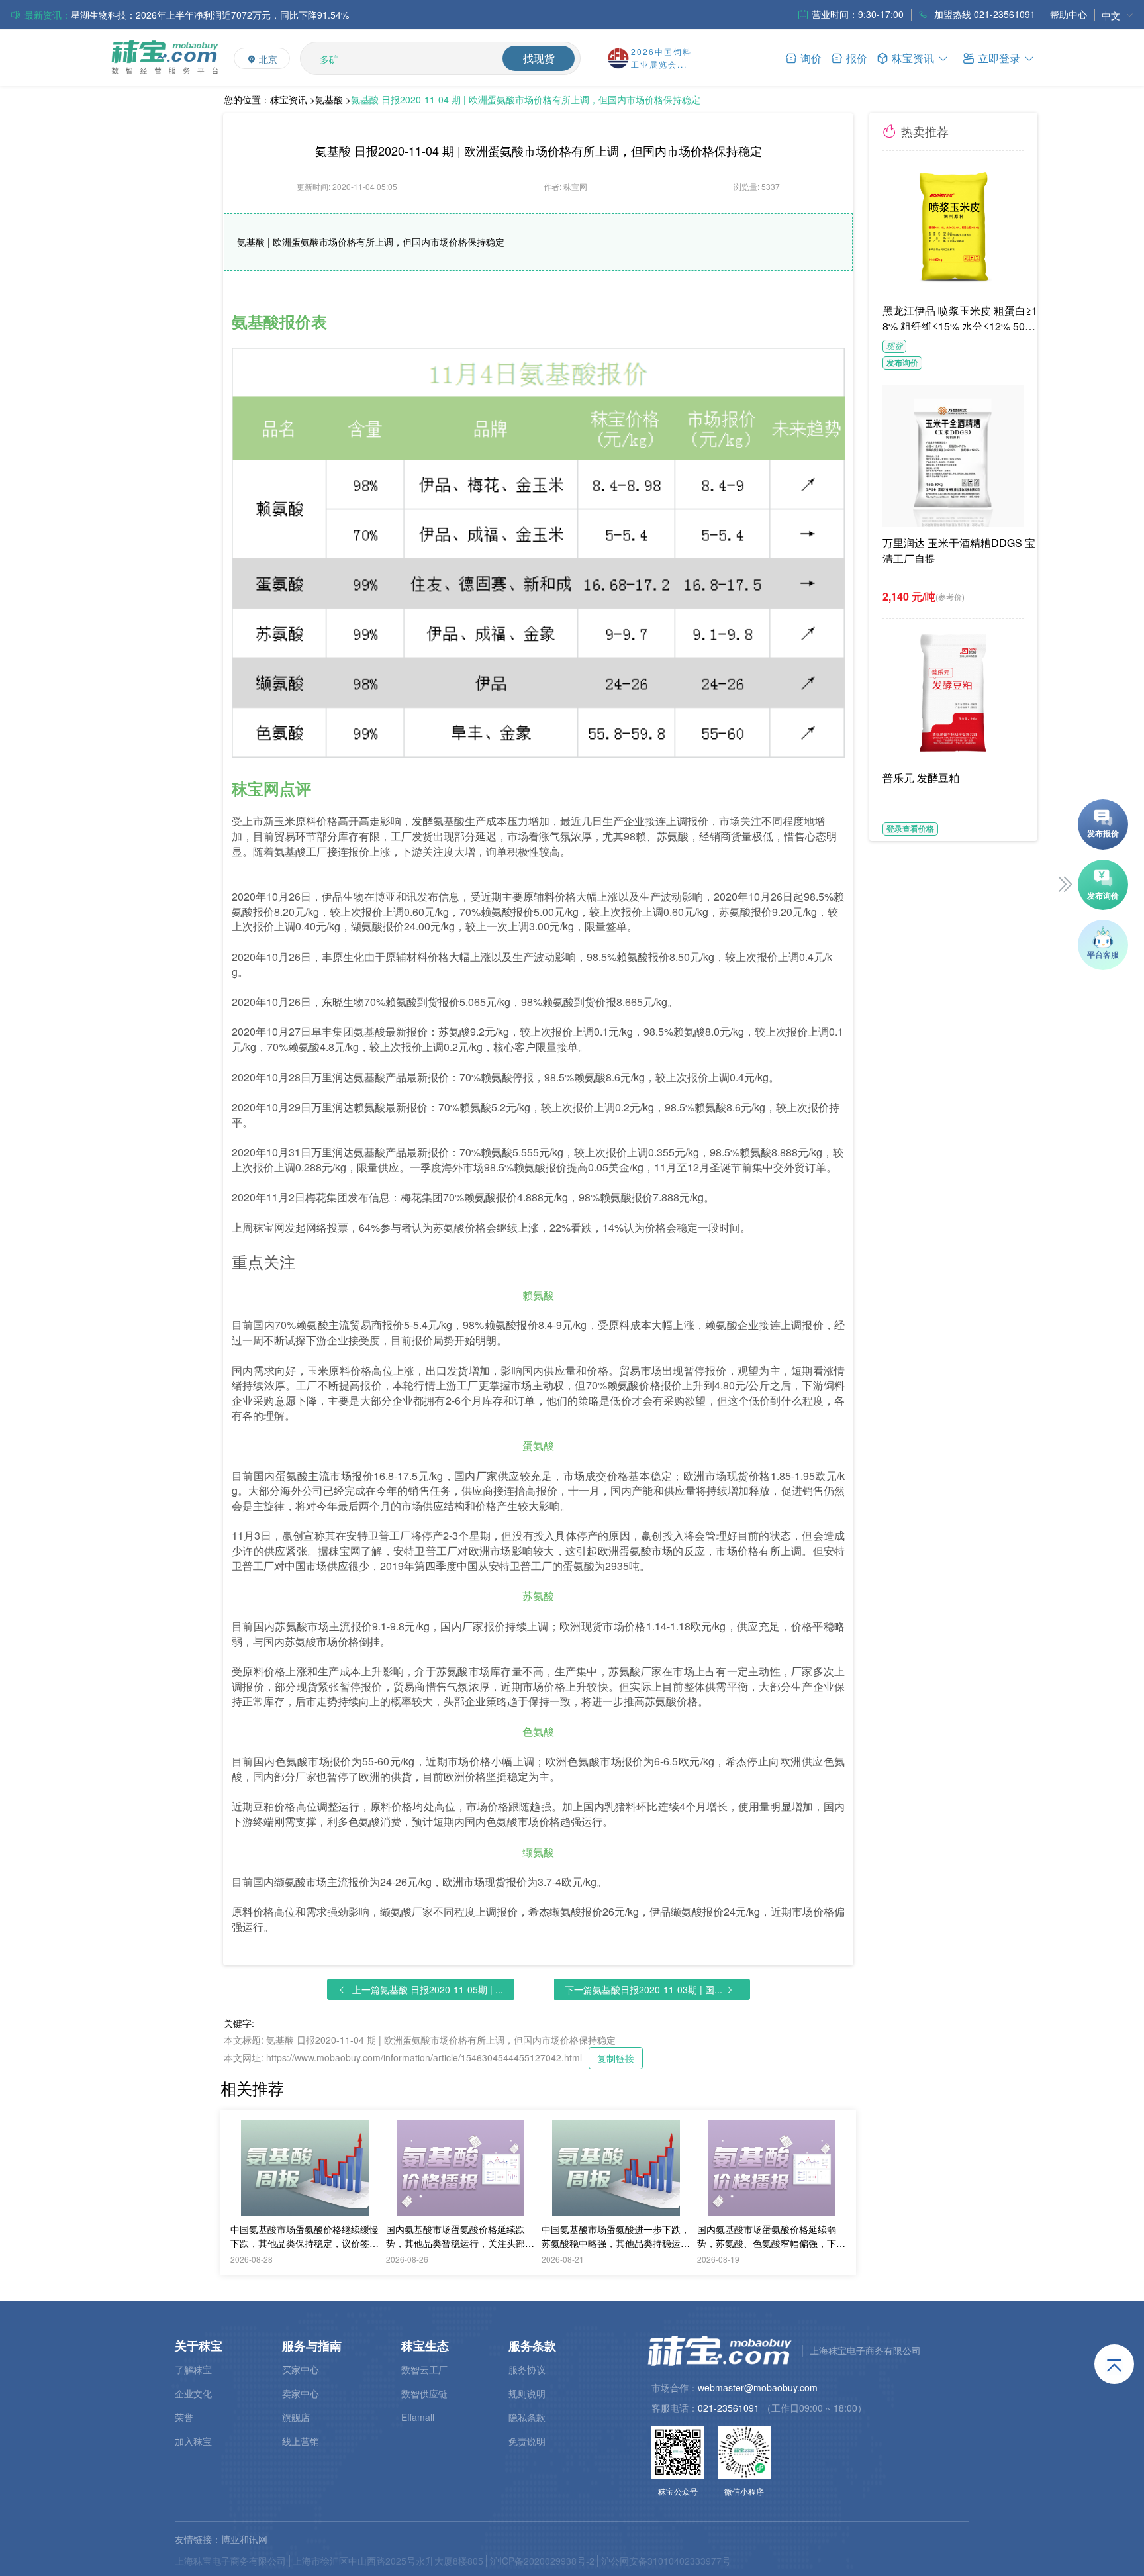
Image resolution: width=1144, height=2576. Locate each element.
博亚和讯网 (244, 2539)
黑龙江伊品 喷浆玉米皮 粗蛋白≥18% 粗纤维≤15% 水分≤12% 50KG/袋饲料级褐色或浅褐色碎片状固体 (962, 317)
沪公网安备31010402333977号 (666, 2561)
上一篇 (428, 1989)
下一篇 (643, 1989)
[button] (999, 57)
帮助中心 (1069, 14)
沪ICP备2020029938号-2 (542, 2561)
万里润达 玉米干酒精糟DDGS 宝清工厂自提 (959, 549)
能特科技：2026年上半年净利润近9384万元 (162, 15)
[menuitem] (1118, 15)
